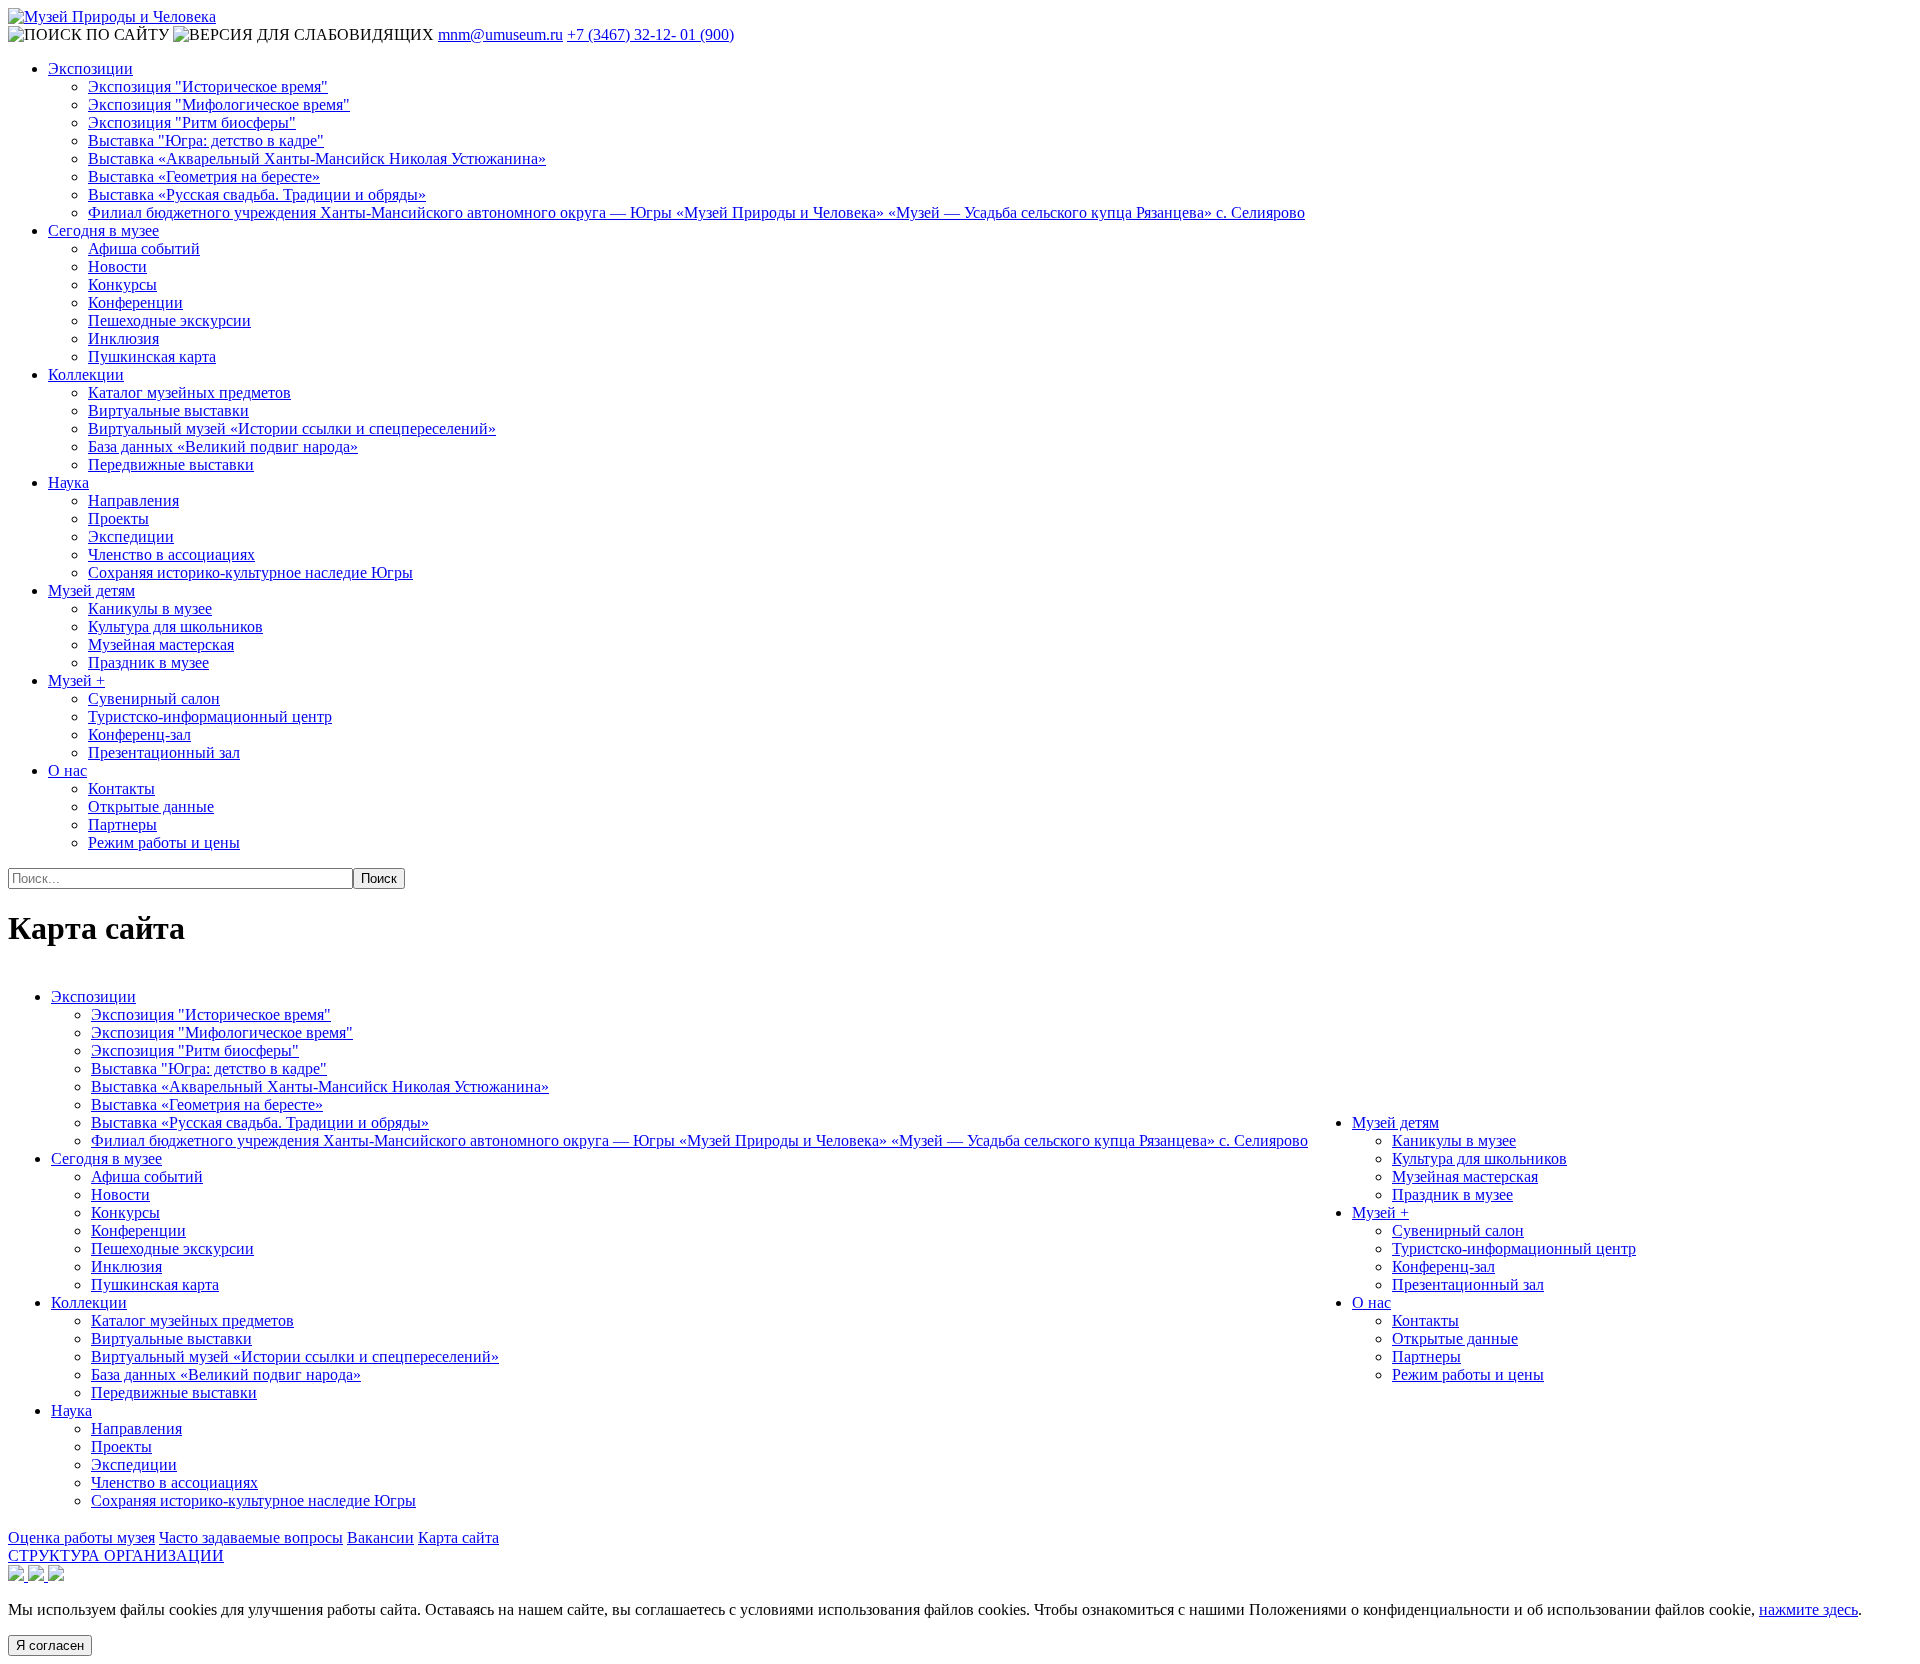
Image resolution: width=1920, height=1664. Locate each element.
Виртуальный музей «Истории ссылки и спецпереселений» (292, 428)
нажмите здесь (1808, 1609)
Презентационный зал (164, 752)
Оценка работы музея (81, 1537)
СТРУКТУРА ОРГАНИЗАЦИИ (116, 1555)
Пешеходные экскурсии (169, 320)
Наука (68, 482)
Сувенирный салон (154, 698)
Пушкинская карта (152, 356)
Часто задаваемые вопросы (251, 1537)
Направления (133, 500)
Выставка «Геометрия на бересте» (204, 176)
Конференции (135, 302)
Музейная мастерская (161, 644)
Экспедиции (131, 536)
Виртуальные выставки (168, 410)
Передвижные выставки (171, 464)
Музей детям (91, 590)
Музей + (76, 680)
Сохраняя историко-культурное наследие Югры (250, 572)
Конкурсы (122, 284)
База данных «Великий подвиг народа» (223, 446)
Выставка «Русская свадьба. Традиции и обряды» (257, 194)
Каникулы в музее (150, 608)
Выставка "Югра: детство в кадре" (206, 140)
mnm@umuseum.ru (500, 34)
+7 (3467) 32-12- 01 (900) (650, 34)
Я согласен (50, 1645)
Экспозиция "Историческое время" (208, 86)
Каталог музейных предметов (189, 392)
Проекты (118, 518)
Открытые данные (151, 806)
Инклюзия (123, 338)
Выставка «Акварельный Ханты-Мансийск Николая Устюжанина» (317, 158)
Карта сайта (458, 1537)
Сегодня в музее (103, 230)
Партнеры (122, 824)
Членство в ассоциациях (171, 554)
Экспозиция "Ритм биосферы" (192, 122)
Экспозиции (90, 68)
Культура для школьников (175, 626)
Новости (117, 266)
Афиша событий (144, 248)
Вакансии (380, 1537)
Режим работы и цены (164, 842)
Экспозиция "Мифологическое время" (219, 104)
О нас (67, 770)
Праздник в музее (148, 662)
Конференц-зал (139, 734)
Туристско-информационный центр (210, 716)
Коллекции (86, 374)
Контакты (121, 788)
